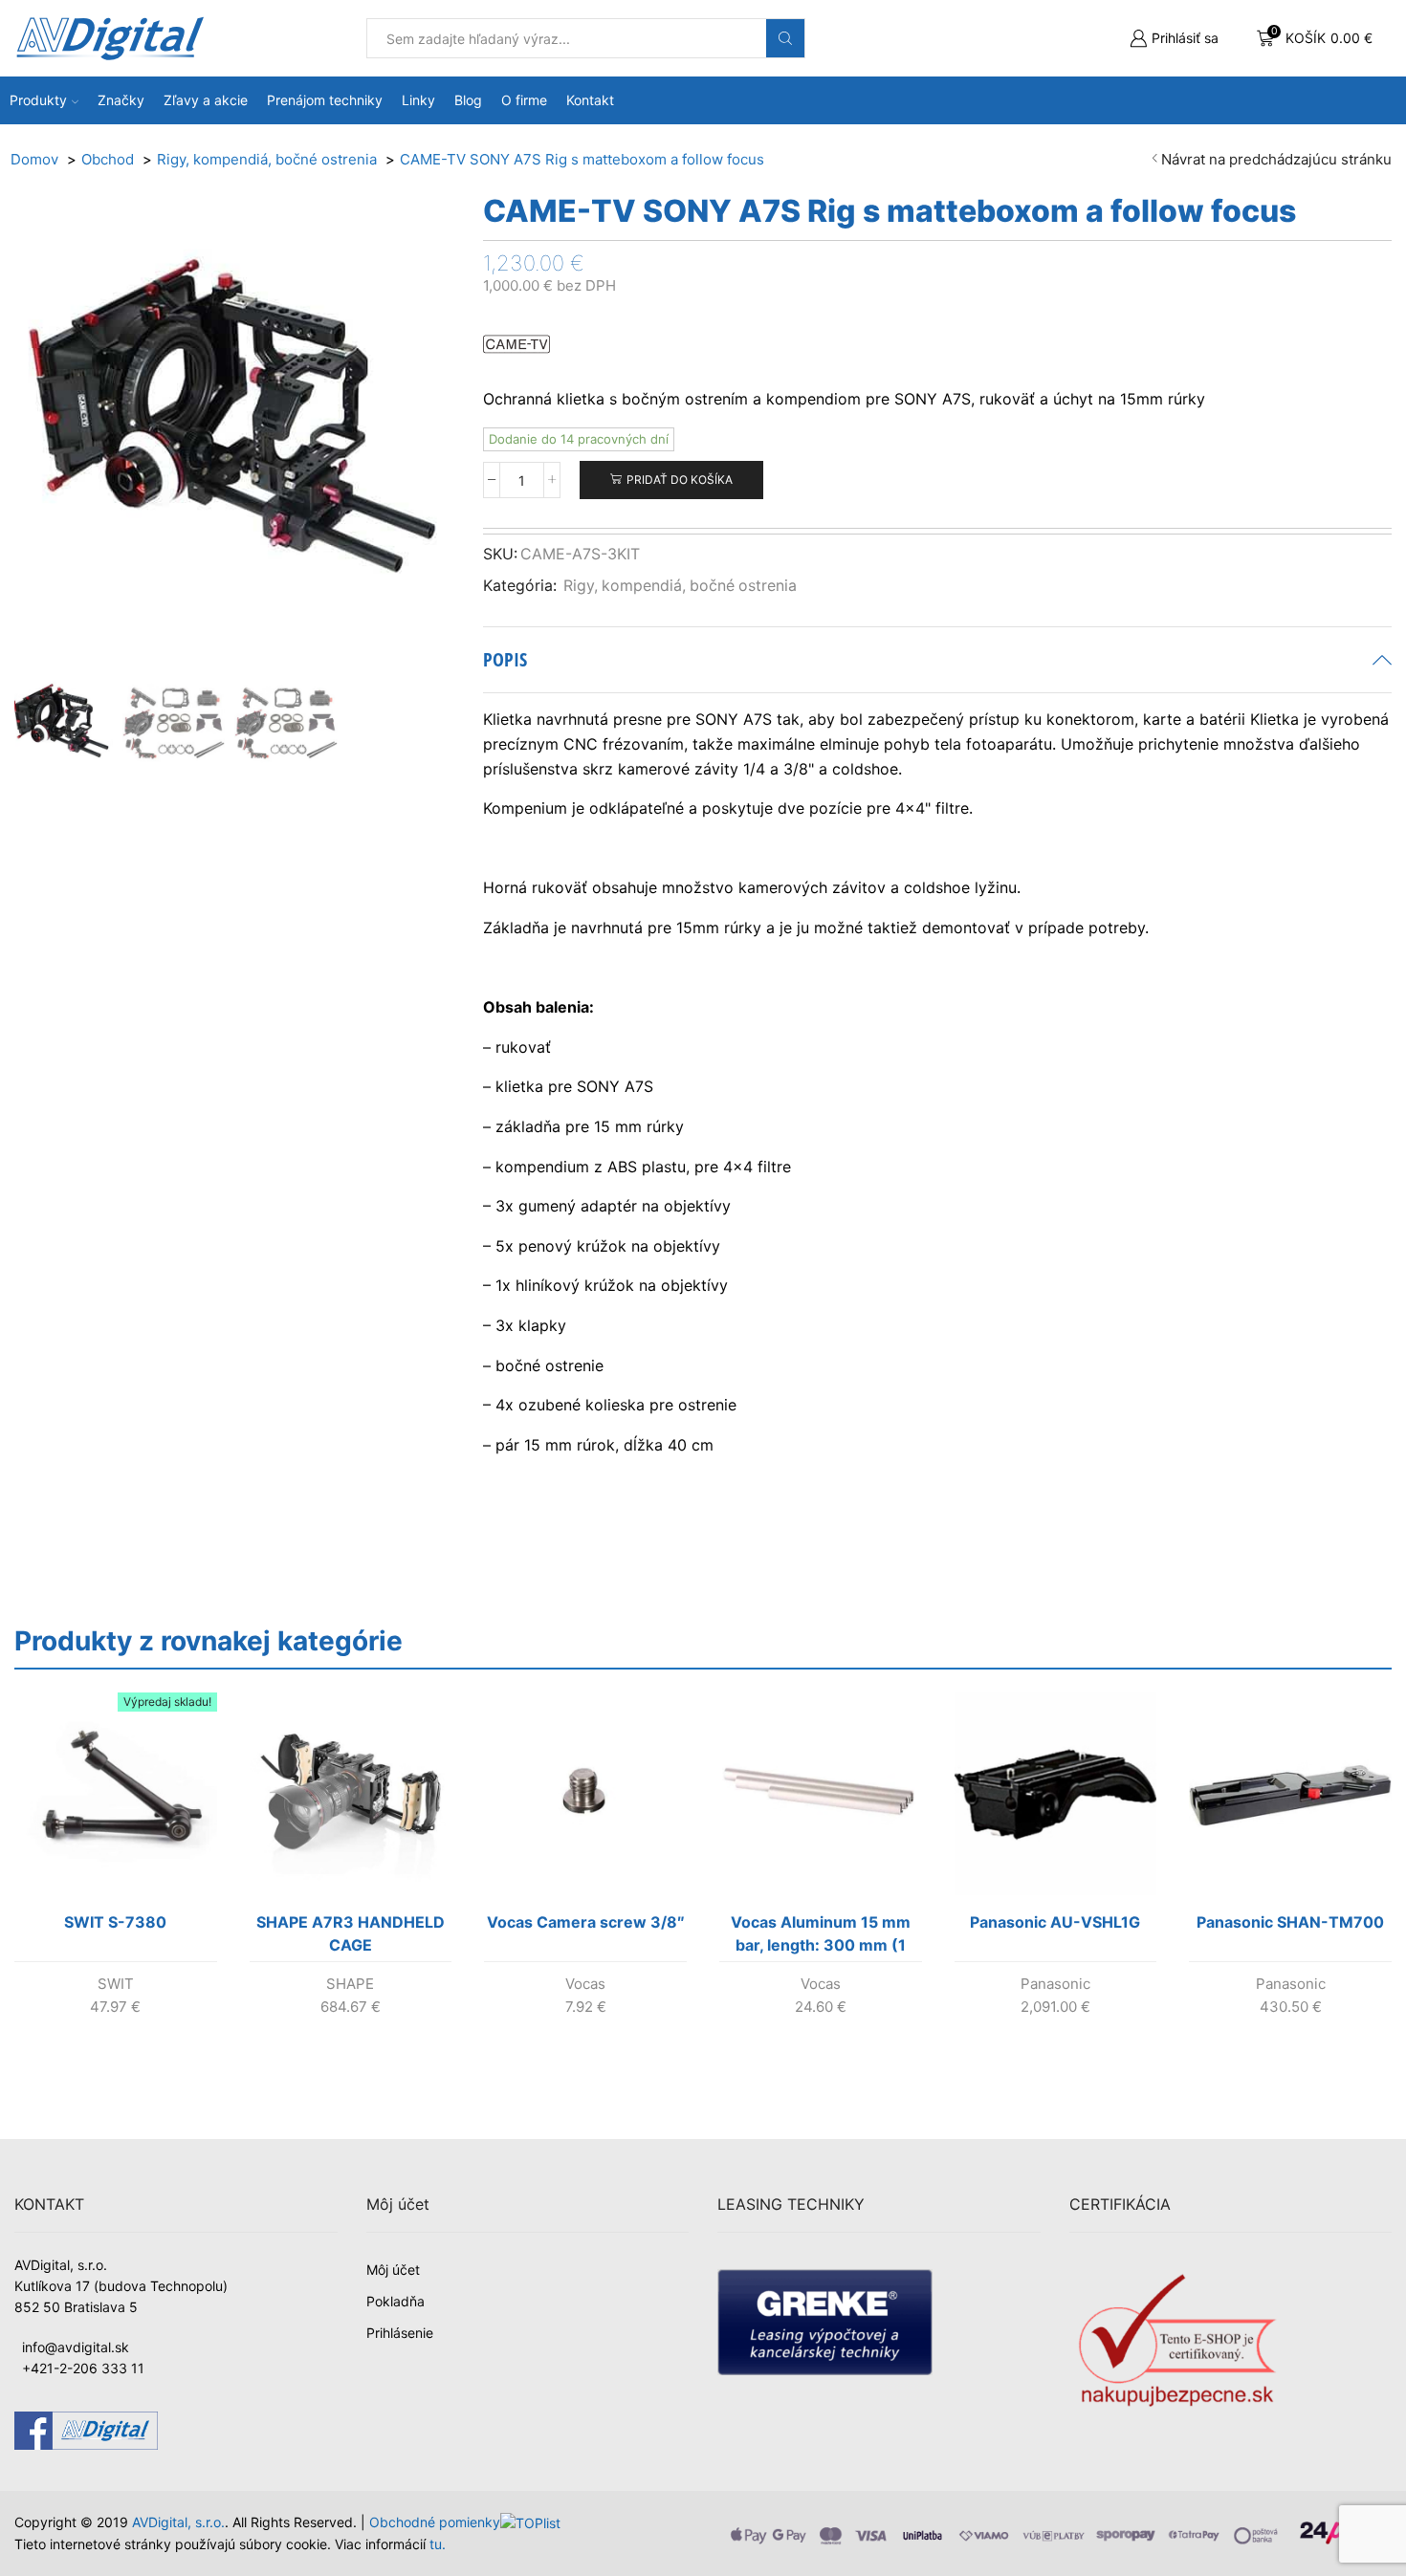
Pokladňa (395, 2301)
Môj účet (393, 2270)
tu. (438, 2544)
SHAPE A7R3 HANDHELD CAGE (351, 1933)
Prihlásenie (400, 2333)
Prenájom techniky (325, 100)
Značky (121, 100)
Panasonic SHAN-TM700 (1290, 1922)
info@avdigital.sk (76, 2347)
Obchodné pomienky (435, 2522)
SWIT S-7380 (115, 1922)
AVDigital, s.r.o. (178, 2522)
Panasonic (1055, 1984)
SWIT (116, 1984)
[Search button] (785, 38)
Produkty (38, 100)
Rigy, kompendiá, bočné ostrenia (680, 586)
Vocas (585, 1984)
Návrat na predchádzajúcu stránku (1276, 159)
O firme (524, 100)
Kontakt (590, 100)
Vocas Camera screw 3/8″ (586, 1922)
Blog (468, 100)
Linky (418, 100)
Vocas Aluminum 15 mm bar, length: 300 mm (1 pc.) (821, 1937)
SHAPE (350, 1984)
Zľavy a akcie (206, 100)
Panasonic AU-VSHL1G (1055, 1922)
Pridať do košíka (680, 480)
